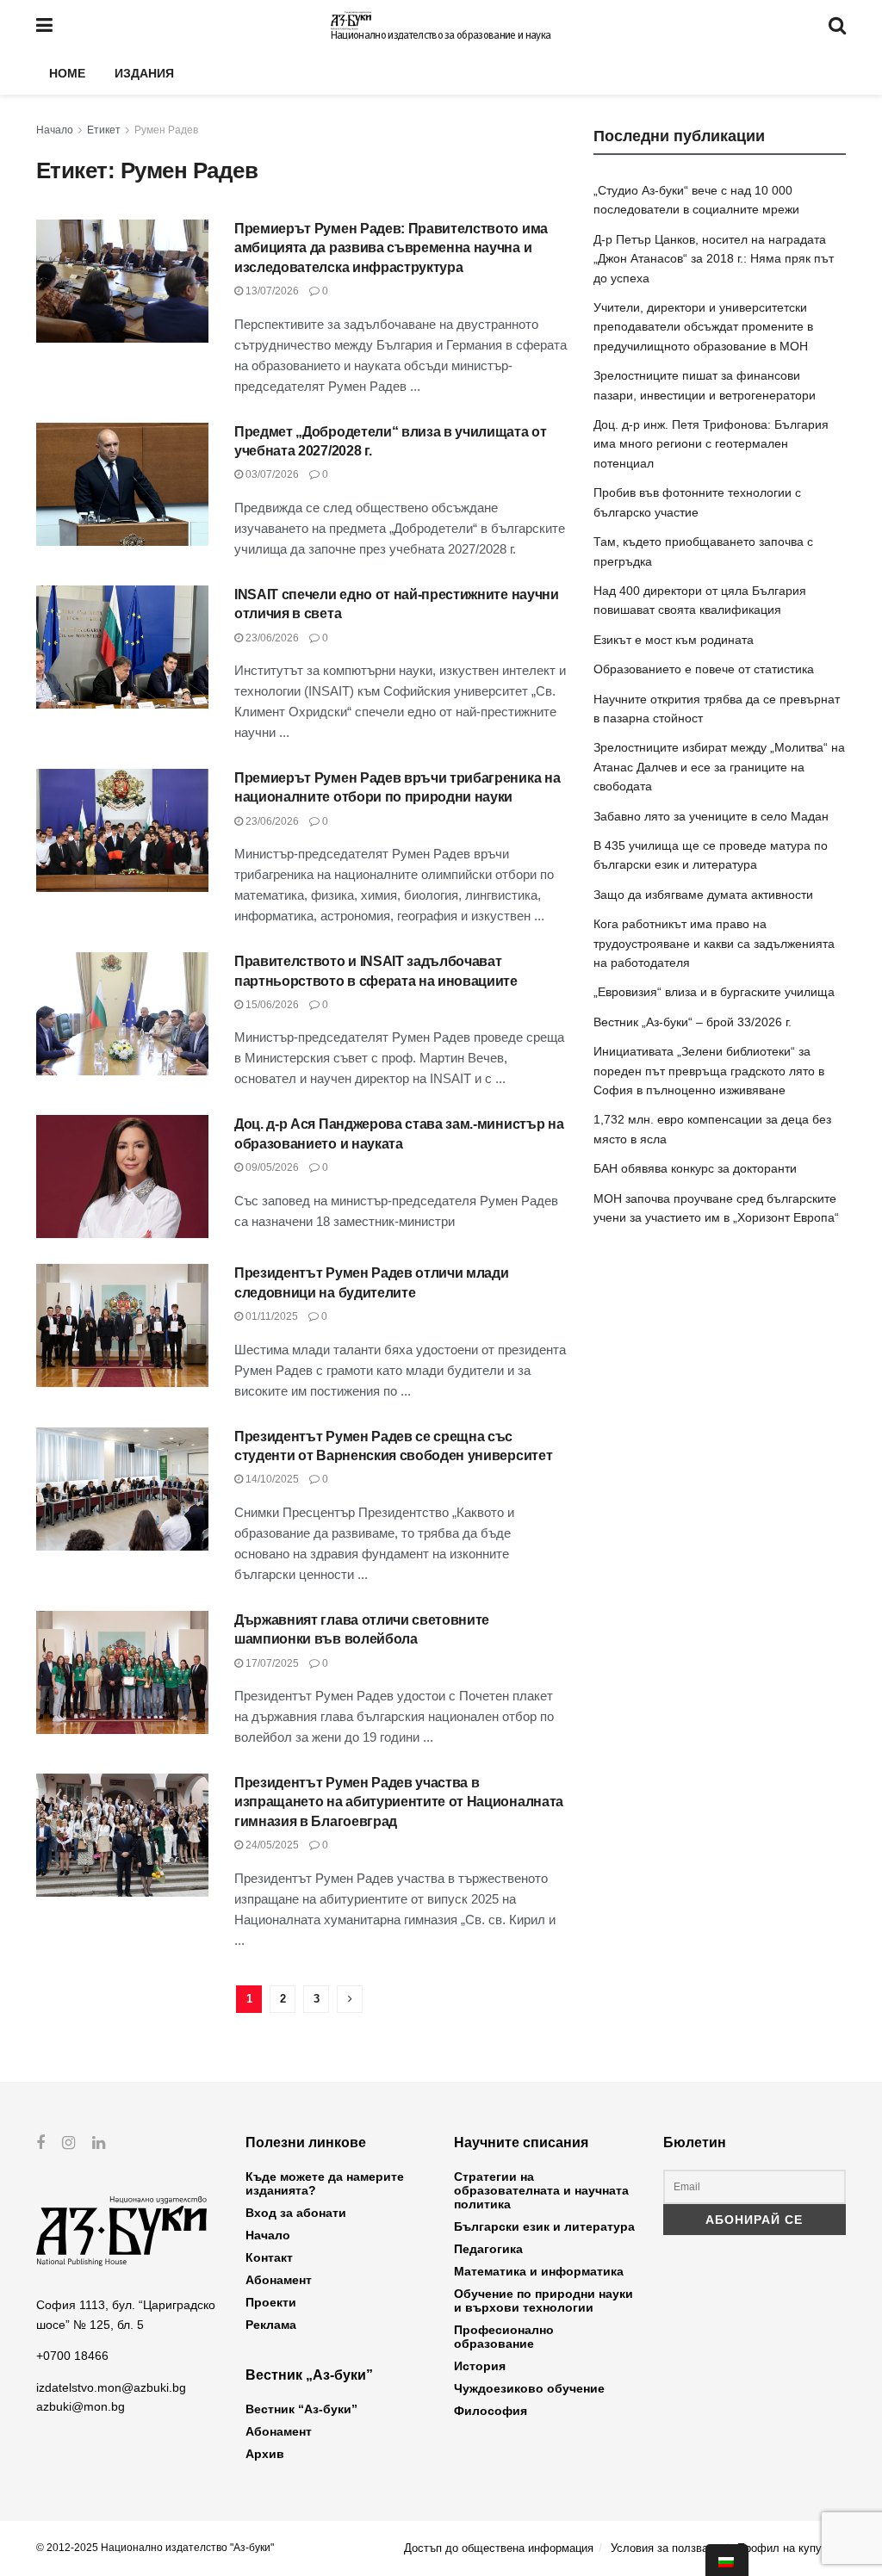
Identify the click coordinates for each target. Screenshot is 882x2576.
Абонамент (279, 2280)
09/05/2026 (271, 1167)
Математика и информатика (539, 2271)
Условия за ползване (665, 2548)
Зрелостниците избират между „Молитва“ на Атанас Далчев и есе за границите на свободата (719, 767)
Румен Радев (166, 130)
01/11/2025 (270, 1316)
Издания (144, 73)
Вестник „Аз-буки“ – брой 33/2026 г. (693, 1022)
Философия (491, 2411)
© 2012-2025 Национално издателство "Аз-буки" (155, 2548)
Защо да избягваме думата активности (703, 895)
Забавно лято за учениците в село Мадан (711, 816)
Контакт (269, 2257)
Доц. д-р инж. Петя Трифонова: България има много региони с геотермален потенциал (711, 444)
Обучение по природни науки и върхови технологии (543, 2300)
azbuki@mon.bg (81, 2406)
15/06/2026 (271, 1005)
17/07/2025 (271, 1663)
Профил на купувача (792, 2548)
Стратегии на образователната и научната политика (541, 2190)
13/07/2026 (271, 291)
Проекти (271, 2302)
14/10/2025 (271, 1479)
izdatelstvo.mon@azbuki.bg (111, 2387)
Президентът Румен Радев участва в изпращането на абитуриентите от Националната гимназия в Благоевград (399, 1802)
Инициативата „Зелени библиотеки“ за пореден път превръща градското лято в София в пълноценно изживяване (709, 1071)
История (480, 2366)
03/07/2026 (271, 474)
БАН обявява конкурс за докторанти (695, 1168)
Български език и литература (544, 2226)
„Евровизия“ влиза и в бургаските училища (714, 992)
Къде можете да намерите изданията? (325, 2183)
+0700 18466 (72, 2356)
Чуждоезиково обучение (529, 2388)
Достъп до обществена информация (499, 2548)
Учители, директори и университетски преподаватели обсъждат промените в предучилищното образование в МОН (703, 327)
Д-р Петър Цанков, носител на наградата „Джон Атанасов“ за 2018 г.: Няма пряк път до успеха (714, 259)
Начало (55, 130)
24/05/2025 (271, 1845)
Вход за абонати (296, 2213)
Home (67, 73)
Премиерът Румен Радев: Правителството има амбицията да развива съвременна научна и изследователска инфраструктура (391, 248)
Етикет (104, 130)
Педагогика (488, 2249)
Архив (265, 2454)
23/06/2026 (271, 638)
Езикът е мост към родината (674, 640)
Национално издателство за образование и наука (441, 35)
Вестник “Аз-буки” (301, 2409)
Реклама (271, 2325)
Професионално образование (504, 2337)
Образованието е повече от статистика (704, 669)
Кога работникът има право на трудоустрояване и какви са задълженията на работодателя (714, 943)
